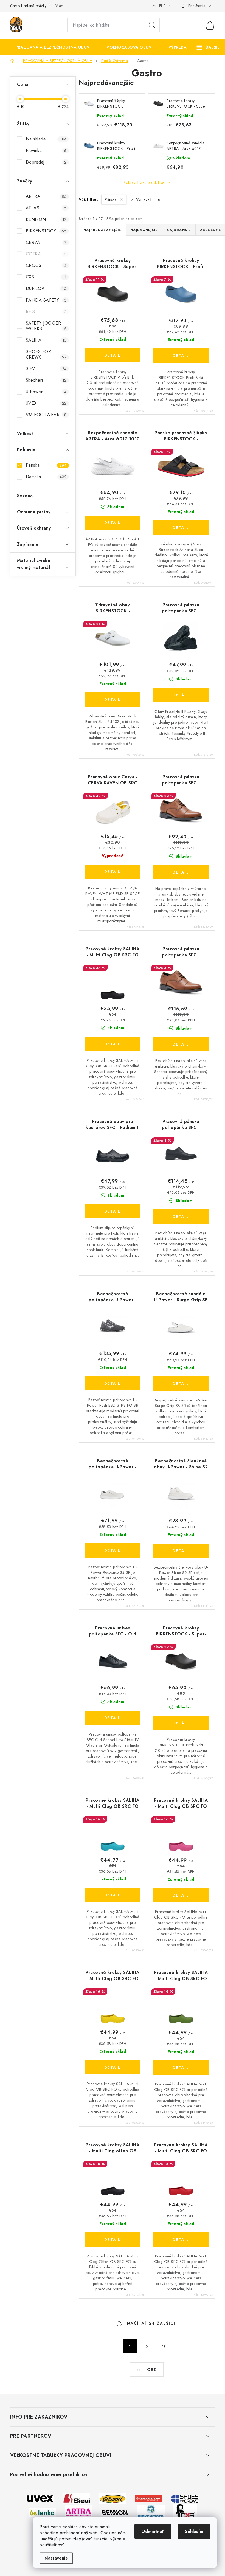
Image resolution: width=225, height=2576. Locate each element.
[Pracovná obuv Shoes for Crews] (185, 2498)
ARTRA (46, 196)
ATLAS (46, 208)
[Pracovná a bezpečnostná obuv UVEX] (40, 2498)
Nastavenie (56, 2558)
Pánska (46, 465)
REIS (46, 312)
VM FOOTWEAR (46, 415)
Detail (113, 355)
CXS (46, 277)
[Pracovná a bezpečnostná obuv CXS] (185, 2512)
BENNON (46, 219)
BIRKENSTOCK (46, 231)
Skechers (46, 380)
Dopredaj (46, 162)
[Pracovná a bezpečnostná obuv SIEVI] (76, 2498)
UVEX (46, 403)
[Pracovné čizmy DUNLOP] (149, 2498)
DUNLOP (46, 288)
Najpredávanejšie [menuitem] (102, 230)
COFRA (46, 254)
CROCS (46, 265)
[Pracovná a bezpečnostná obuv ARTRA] (78, 2512)
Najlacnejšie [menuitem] (144, 230)
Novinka (46, 150)
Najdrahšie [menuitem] (179, 230)
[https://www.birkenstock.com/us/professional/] (151, 2512)
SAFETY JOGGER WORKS (46, 326)
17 (164, 2346)
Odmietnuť (153, 2531)
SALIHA (46, 340)
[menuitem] (56, 47)
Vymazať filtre (148, 199)
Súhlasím (194, 2531)
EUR (162, 6)
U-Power (46, 392)
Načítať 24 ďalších (151, 2323)
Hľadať (152, 25)
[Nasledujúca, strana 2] (147, 2346)
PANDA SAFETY (46, 300)
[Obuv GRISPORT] (113, 2498)
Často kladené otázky (28, 6)
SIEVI (46, 369)
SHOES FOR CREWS (46, 354)
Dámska (46, 477)
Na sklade (46, 139)
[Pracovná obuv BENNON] (115, 2512)
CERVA (46, 242)
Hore (150, 2369)
